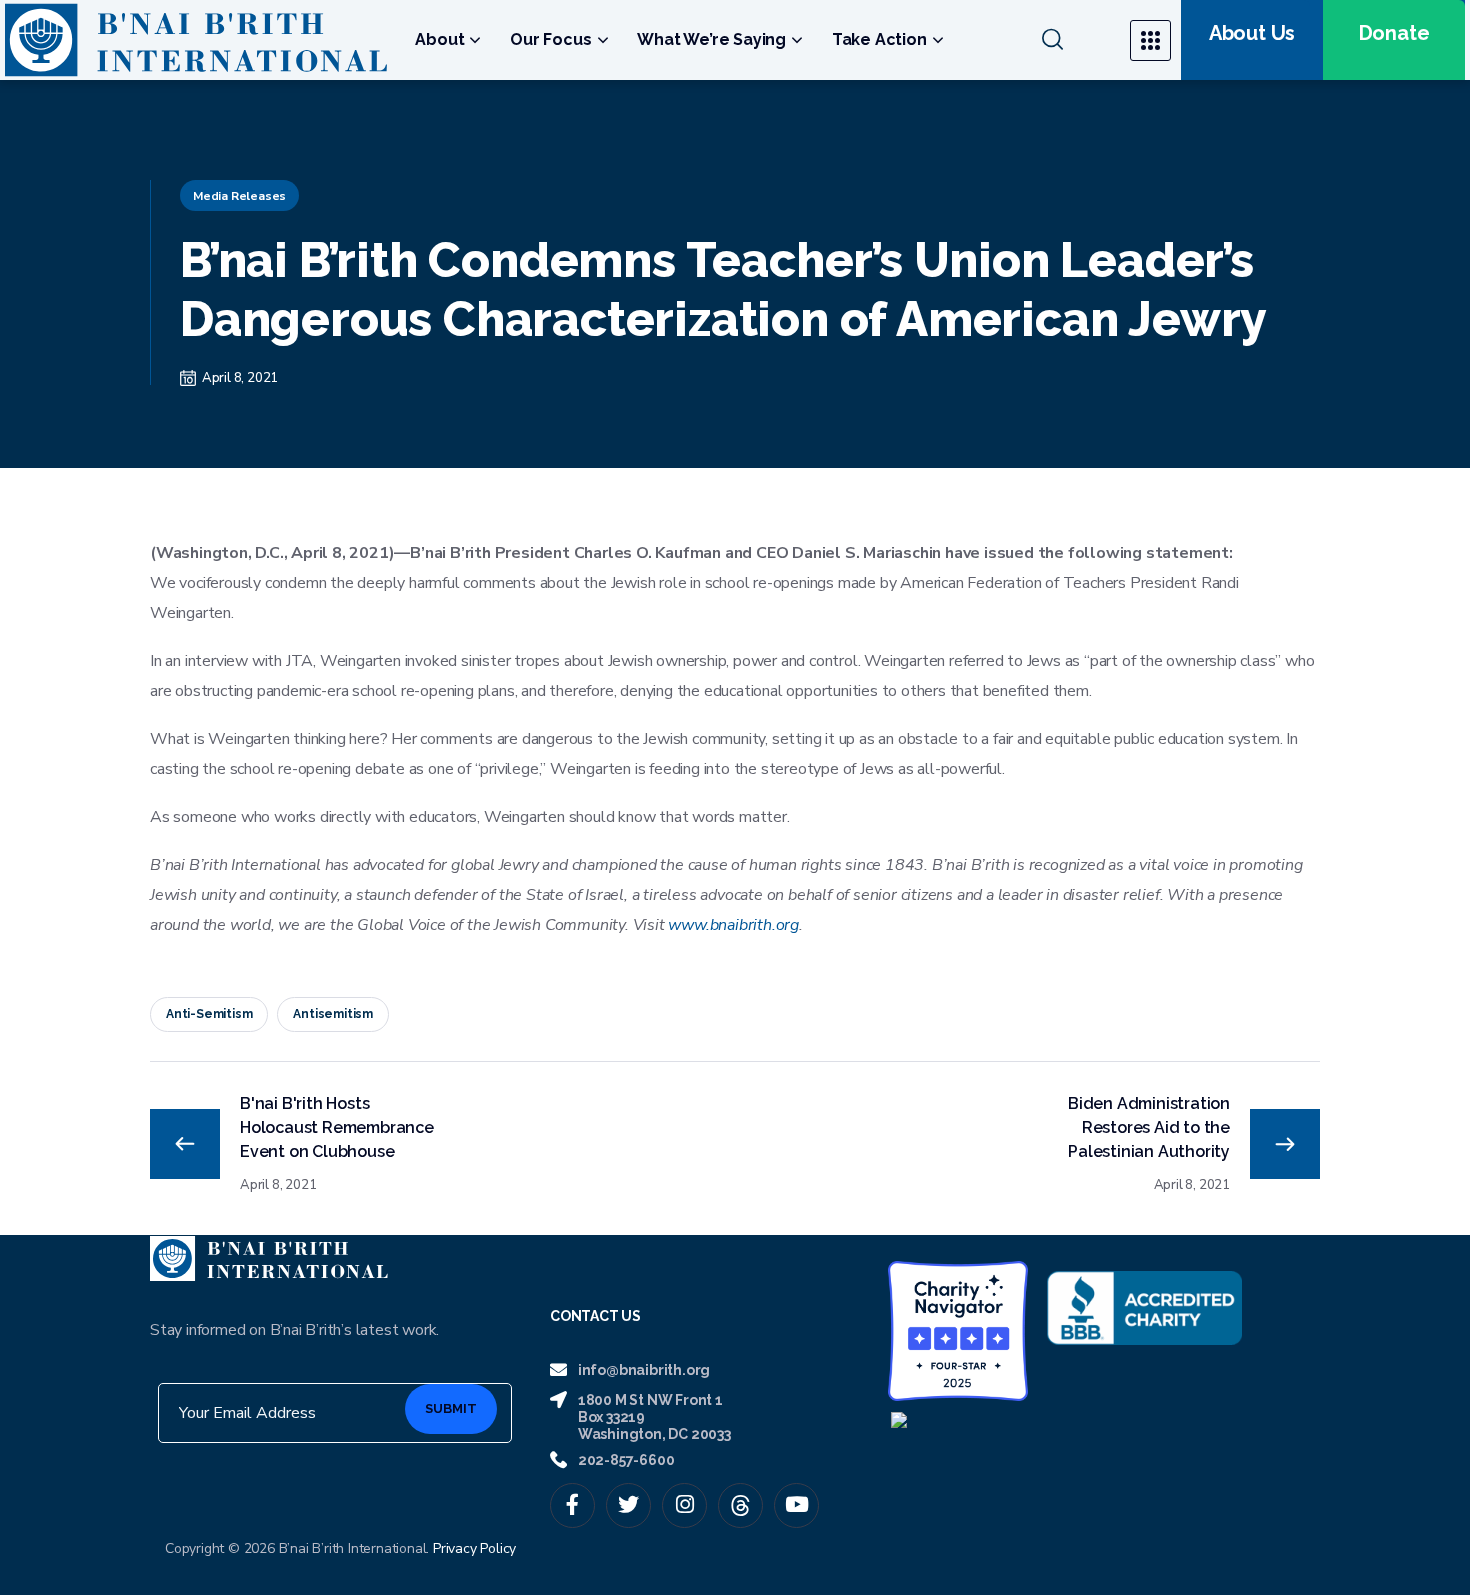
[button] (1073, 40)
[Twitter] (628, 1505)
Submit (451, 1408)
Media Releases (239, 196)
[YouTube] (796, 1505)
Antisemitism (333, 1014)
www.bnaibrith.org (733, 925)
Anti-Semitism (209, 1014)
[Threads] (740, 1505)
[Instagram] (684, 1505)
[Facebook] (572, 1505)
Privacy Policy (474, 1548)
